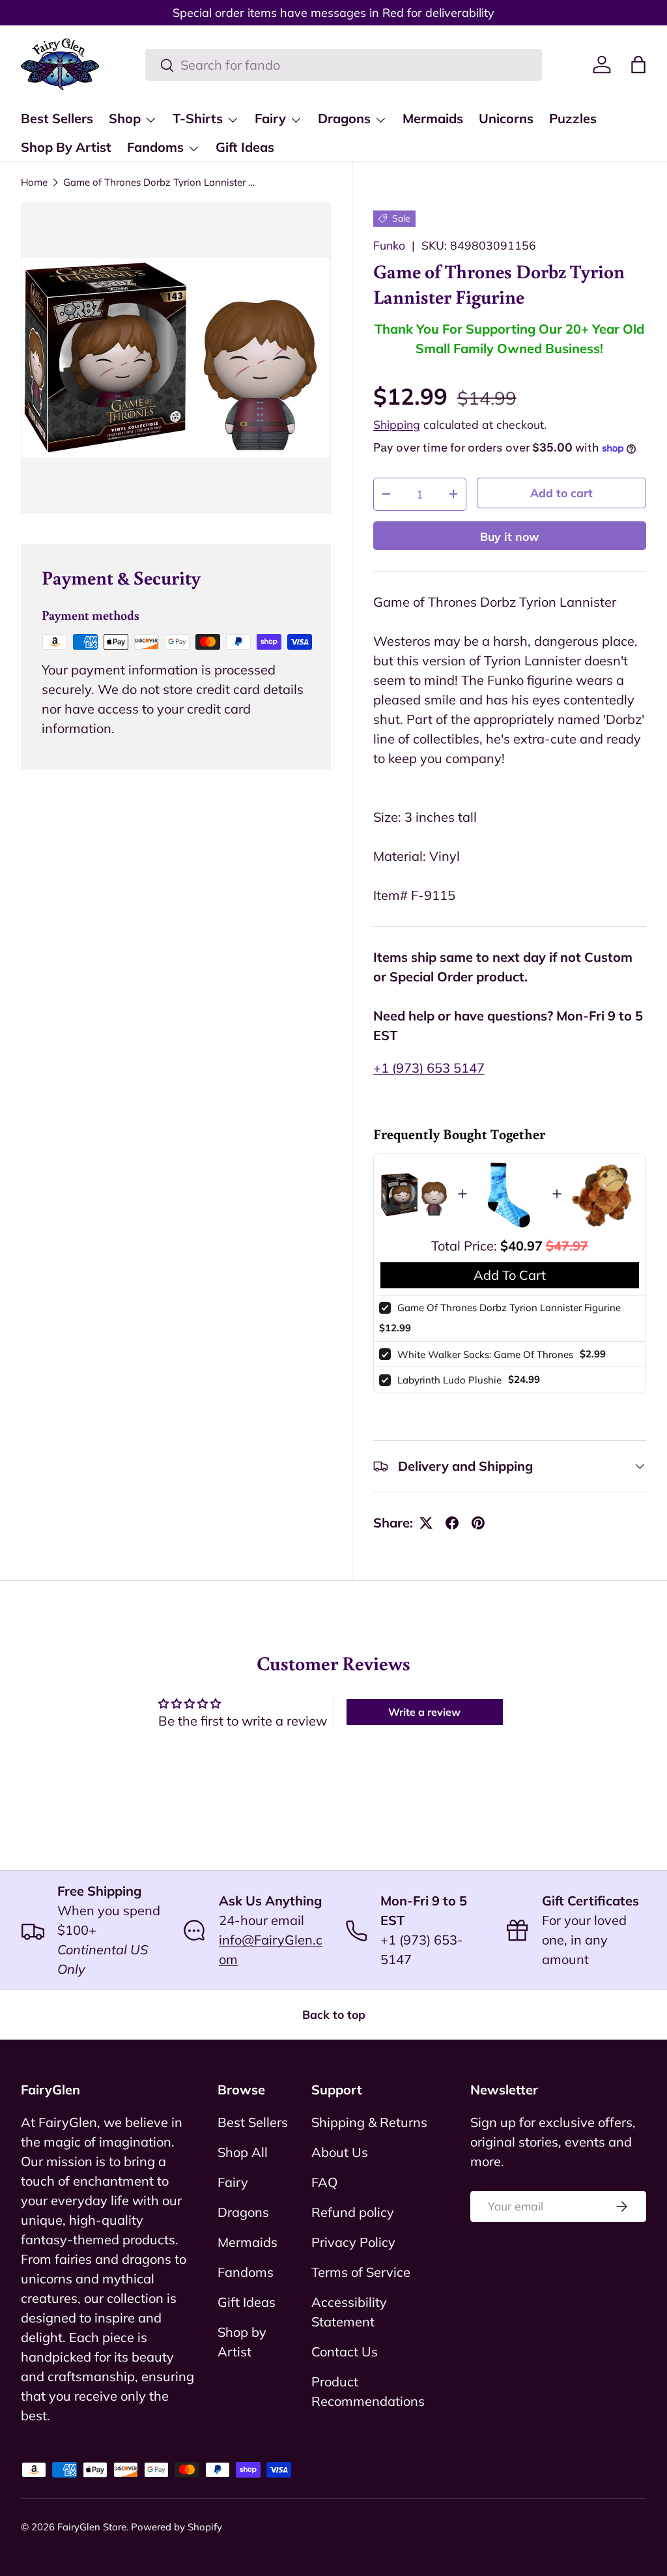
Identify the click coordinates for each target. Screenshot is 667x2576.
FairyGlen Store (92, 2527)
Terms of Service (361, 2272)
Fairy (233, 2182)
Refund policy (353, 2212)
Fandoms (246, 2272)
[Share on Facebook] (452, 1523)
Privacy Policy (353, 2242)
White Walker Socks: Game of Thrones (485, 1354)
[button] (638, 65)
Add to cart (561, 493)
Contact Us (345, 2352)
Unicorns (506, 118)
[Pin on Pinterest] (478, 1523)
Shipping (397, 424)
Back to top (334, 2014)
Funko (389, 245)
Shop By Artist (66, 147)
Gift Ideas (245, 147)
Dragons (243, 2212)
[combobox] (344, 65)
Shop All (243, 2152)
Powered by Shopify (177, 2527)
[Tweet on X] (426, 1523)
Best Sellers (57, 118)
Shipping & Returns (369, 2122)
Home (34, 182)
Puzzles (573, 118)
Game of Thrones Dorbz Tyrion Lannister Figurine (161, 182)
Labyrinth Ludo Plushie (449, 1380)
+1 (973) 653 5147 (429, 1068)
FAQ (324, 2182)
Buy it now (510, 536)
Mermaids (433, 118)
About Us (340, 2152)
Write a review (424, 1712)
